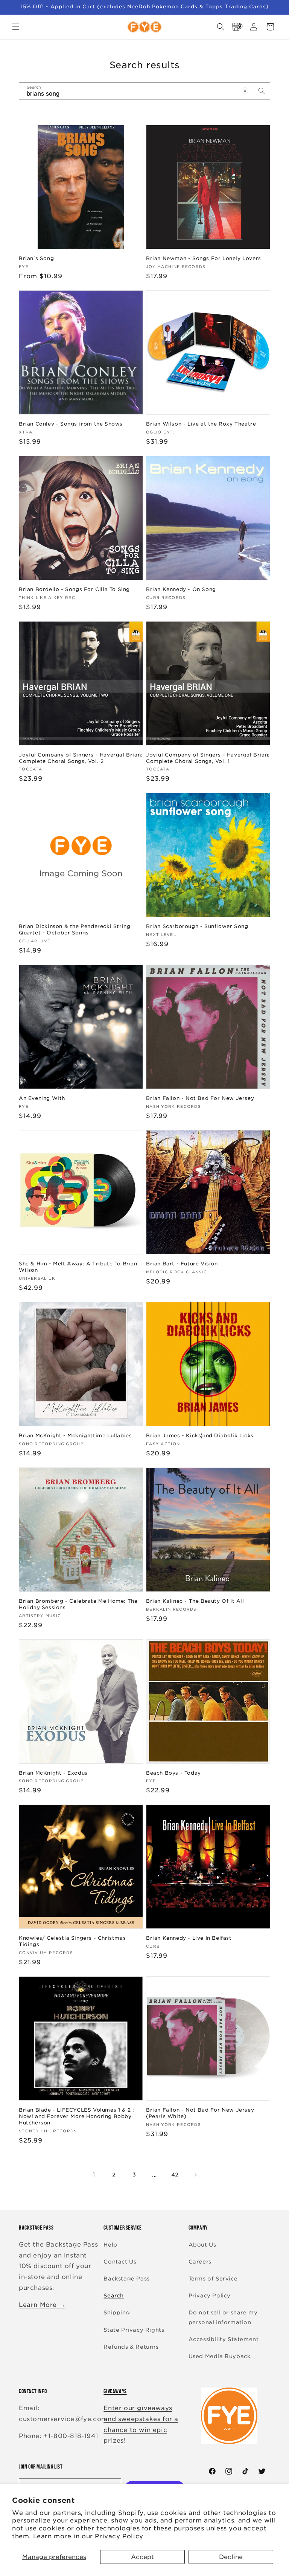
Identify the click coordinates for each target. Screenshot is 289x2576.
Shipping (117, 2313)
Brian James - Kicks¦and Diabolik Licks (200, 1436)
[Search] (262, 91)
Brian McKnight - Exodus (53, 1773)
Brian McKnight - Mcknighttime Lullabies (75, 1436)
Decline (231, 2557)
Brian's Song (36, 258)
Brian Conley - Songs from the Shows (71, 424)
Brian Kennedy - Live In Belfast (189, 1938)
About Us (202, 2245)
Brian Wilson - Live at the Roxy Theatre (201, 424)
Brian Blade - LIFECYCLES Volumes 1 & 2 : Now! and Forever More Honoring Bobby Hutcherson (77, 2116)
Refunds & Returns (131, 2347)
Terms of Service (213, 2279)
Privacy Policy (119, 2536)
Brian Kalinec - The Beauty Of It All (195, 1601)
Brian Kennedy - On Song (181, 589)
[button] (16, 27)
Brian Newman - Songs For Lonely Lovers (204, 258)
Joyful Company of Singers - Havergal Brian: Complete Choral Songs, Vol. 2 (81, 758)
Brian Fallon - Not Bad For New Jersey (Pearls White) (200, 2113)
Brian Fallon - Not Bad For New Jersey (200, 1098)
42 (175, 2175)
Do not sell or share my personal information (223, 2317)
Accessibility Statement (224, 2339)
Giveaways (115, 2391)
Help (110, 2245)
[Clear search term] (245, 91)
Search (114, 2296)
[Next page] (195, 2175)
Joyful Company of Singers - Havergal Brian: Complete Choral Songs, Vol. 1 (208, 758)
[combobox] (144, 91)
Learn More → (42, 2305)
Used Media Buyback (220, 2356)
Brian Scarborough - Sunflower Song (197, 926)
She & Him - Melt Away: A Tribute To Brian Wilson (78, 1267)
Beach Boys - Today (173, 1773)
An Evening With (42, 1098)
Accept (142, 2557)
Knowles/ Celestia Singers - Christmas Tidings (72, 1941)
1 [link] (94, 2175)
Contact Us (120, 2262)
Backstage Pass (126, 2279)
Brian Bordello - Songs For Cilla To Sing (74, 589)
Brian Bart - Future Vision (182, 1264)
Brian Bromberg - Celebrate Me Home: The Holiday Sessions (78, 1604)
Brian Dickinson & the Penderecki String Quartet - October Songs (75, 930)
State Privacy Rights (134, 2330)
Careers (200, 2262)
